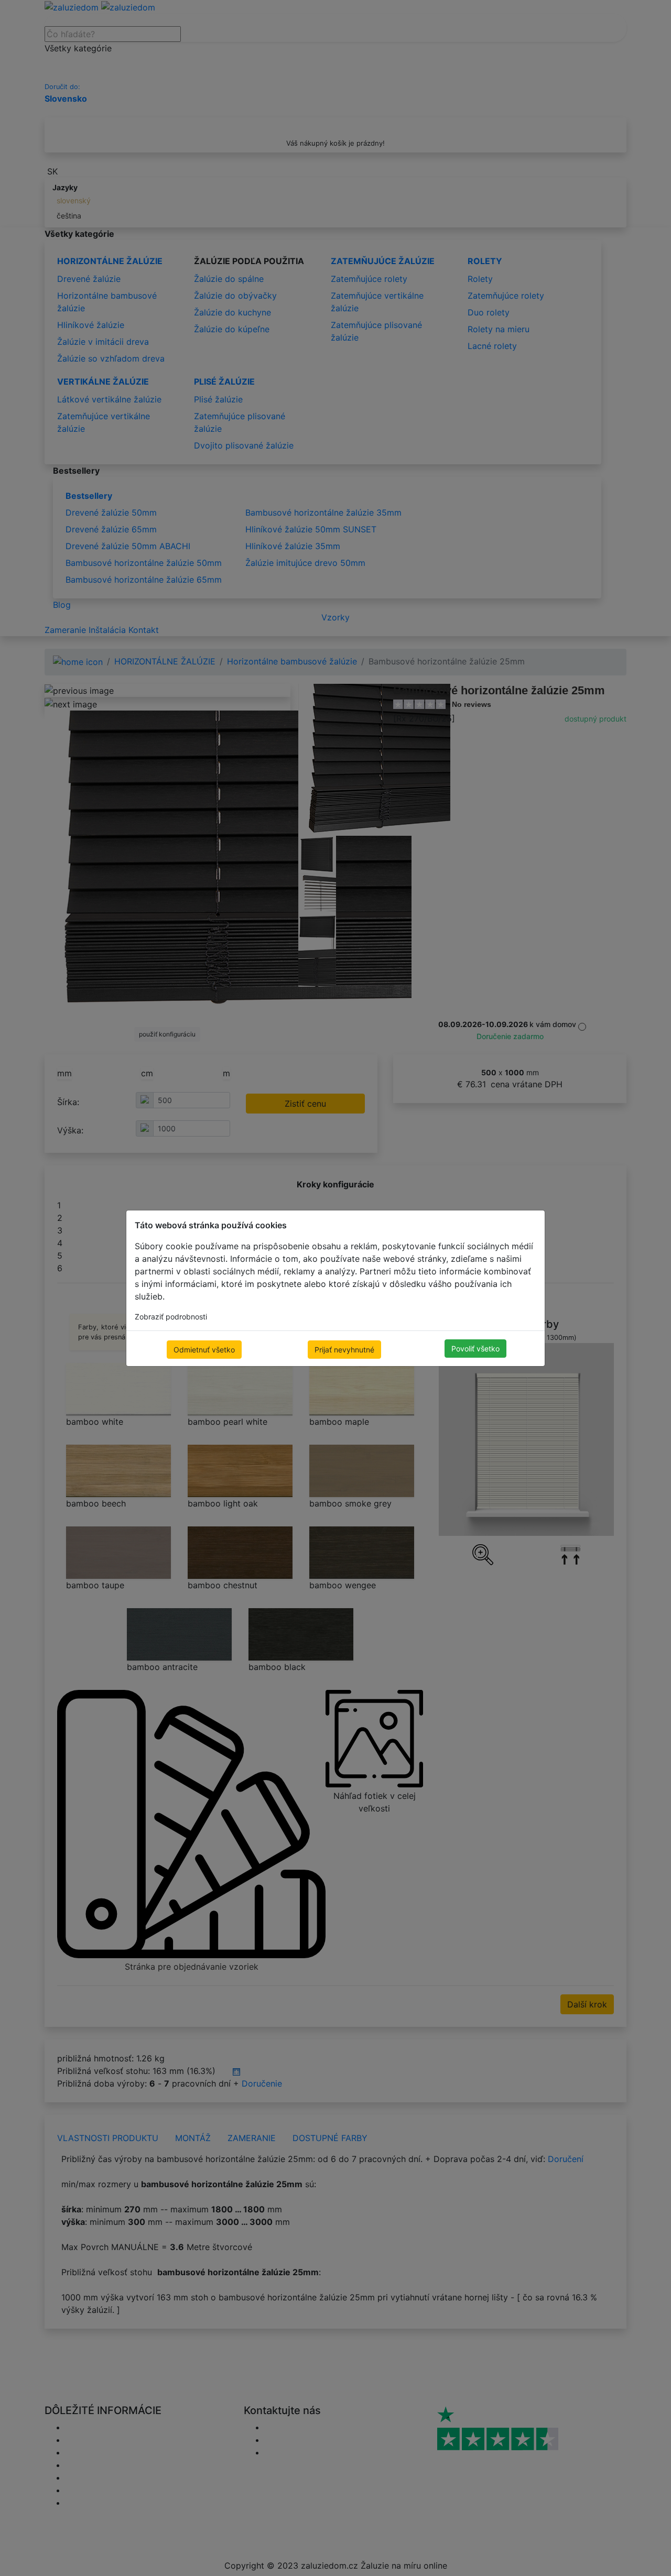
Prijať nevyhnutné (344, 1350)
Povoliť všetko (475, 1349)
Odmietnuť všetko (204, 1350)
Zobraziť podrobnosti (171, 1317)
